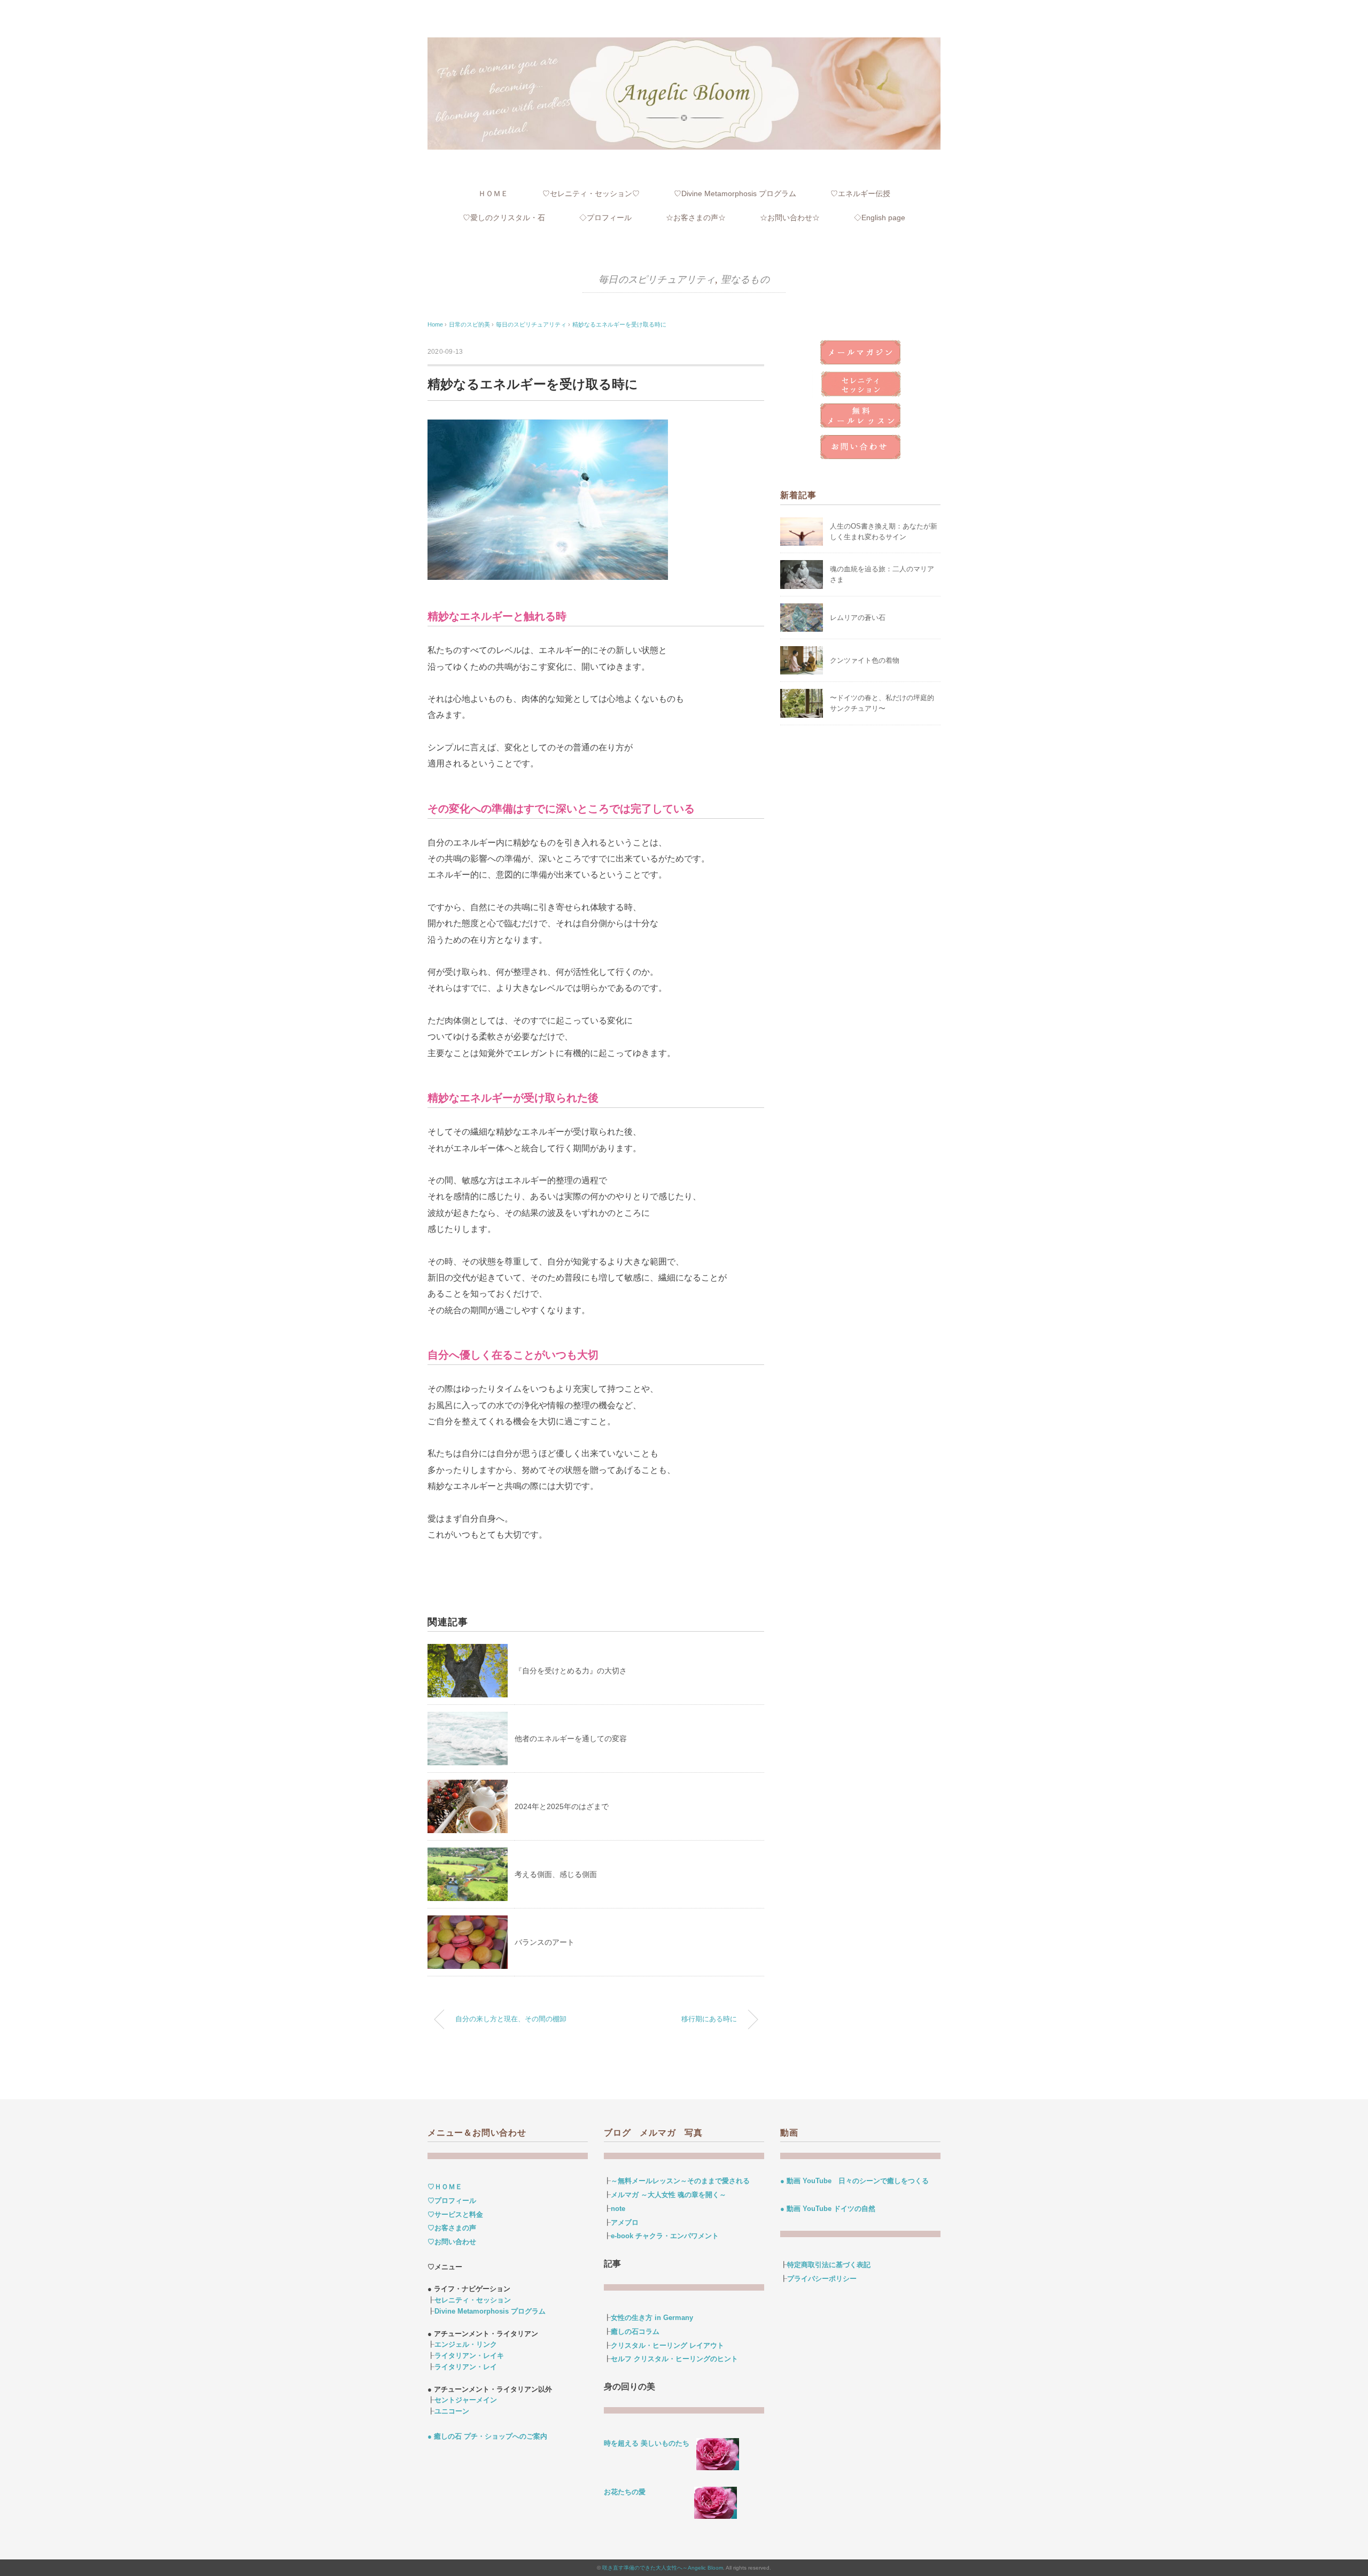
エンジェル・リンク (466, 2344)
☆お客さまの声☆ (696, 218)
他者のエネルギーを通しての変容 (571, 1739)
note (618, 2209)
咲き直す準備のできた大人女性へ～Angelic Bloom (663, 2568)
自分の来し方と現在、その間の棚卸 (511, 2019)
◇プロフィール (605, 218)
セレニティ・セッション (473, 2300)
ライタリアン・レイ (466, 2367)
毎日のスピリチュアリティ (657, 280)
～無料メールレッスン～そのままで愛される (680, 2181)
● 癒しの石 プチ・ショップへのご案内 (487, 2436)
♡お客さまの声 (452, 2228)
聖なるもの (745, 280)
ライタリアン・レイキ (469, 2356)
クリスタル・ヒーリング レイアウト (667, 2345)
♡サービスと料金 (455, 2214)
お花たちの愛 (625, 2492)
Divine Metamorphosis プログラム (490, 2311)
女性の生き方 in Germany (652, 2318)
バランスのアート (545, 1942)
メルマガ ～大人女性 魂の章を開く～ (669, 2195)
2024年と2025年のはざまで (562, 1806)
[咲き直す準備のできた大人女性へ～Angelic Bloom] (684, 44)
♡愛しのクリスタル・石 (504, 218)
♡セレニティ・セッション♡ (591, 193)
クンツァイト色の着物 (865, 660)
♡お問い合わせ (452, 2242)
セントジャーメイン (466, 2400)
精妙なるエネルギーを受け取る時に (619, 324)
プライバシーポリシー (822, 2279)
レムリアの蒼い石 (858, 618)
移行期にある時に (709, 2019)
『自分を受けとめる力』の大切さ (571, 1671)
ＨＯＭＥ (493, 193)
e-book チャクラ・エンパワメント (665, 2236)
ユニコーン (452, 2411)
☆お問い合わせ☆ (790, 218)
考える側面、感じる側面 (556, 1874)
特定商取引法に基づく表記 (829, 2265)
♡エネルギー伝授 (860, 193)
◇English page (880, 218)
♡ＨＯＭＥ (445, 2187)
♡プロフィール (452, 2201)
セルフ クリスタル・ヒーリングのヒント (674, 2359)
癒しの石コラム (635, 2331)
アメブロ (625, 2222)
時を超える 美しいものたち (650, 2443)
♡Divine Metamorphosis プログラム (735, 193)
